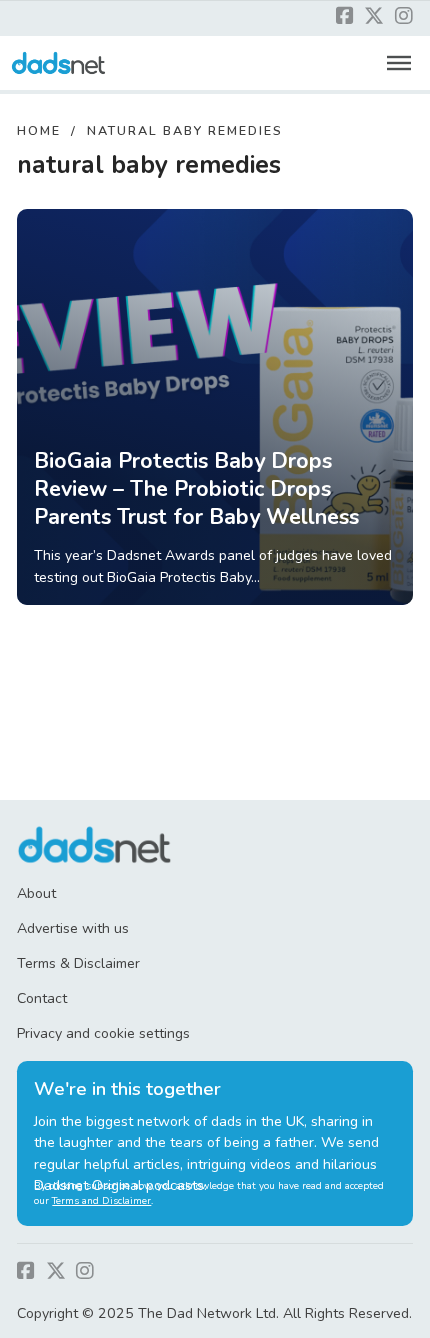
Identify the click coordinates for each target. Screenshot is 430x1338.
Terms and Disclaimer (101, 1201)
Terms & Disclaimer (78, 963)
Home (39, 130)
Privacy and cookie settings (103, 1033)
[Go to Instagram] (404, 18)
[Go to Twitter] (374, 18)
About (36, 893)
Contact (42, 998)
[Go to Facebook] (345, 18)
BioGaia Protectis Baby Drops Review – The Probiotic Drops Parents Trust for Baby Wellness (196, 489)
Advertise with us (73, 928)
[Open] (399, 63)
